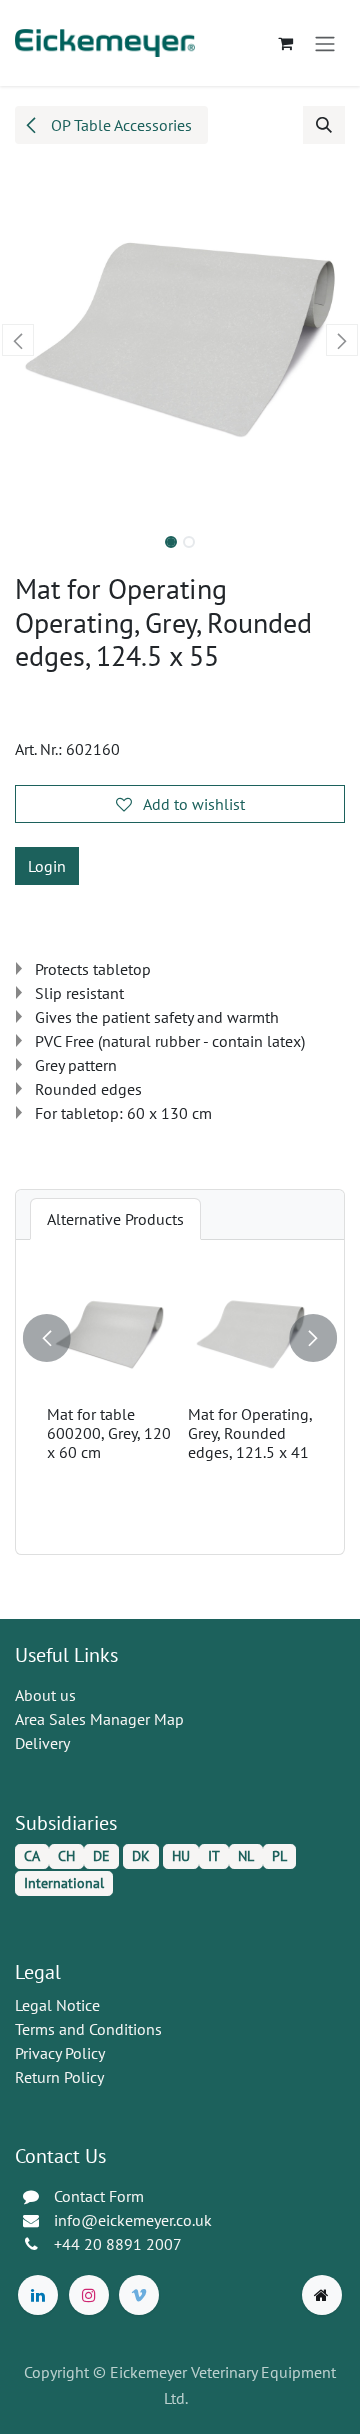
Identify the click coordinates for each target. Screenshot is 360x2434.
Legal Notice (57, 2005)
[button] (324, 125)
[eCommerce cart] (285, 43)
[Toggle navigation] (325, 43)
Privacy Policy (60, 2053)
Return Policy (59, 2077)
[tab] (115, 1219)
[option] (180, 1397)
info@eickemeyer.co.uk (133, 2220)
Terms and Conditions (88, 2029)
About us (45, 1695)
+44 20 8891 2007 (118, 2244)
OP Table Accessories (119, 125)
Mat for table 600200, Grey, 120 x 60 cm (109, 1433)
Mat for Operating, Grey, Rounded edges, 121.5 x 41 (250, 1433)
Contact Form (99, 2196)
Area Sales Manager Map (99, 1719)
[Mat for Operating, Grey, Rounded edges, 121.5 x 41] (250, 1334)
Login (47, 866)
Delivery (42, 1743)
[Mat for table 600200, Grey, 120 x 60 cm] (109, 1334)
